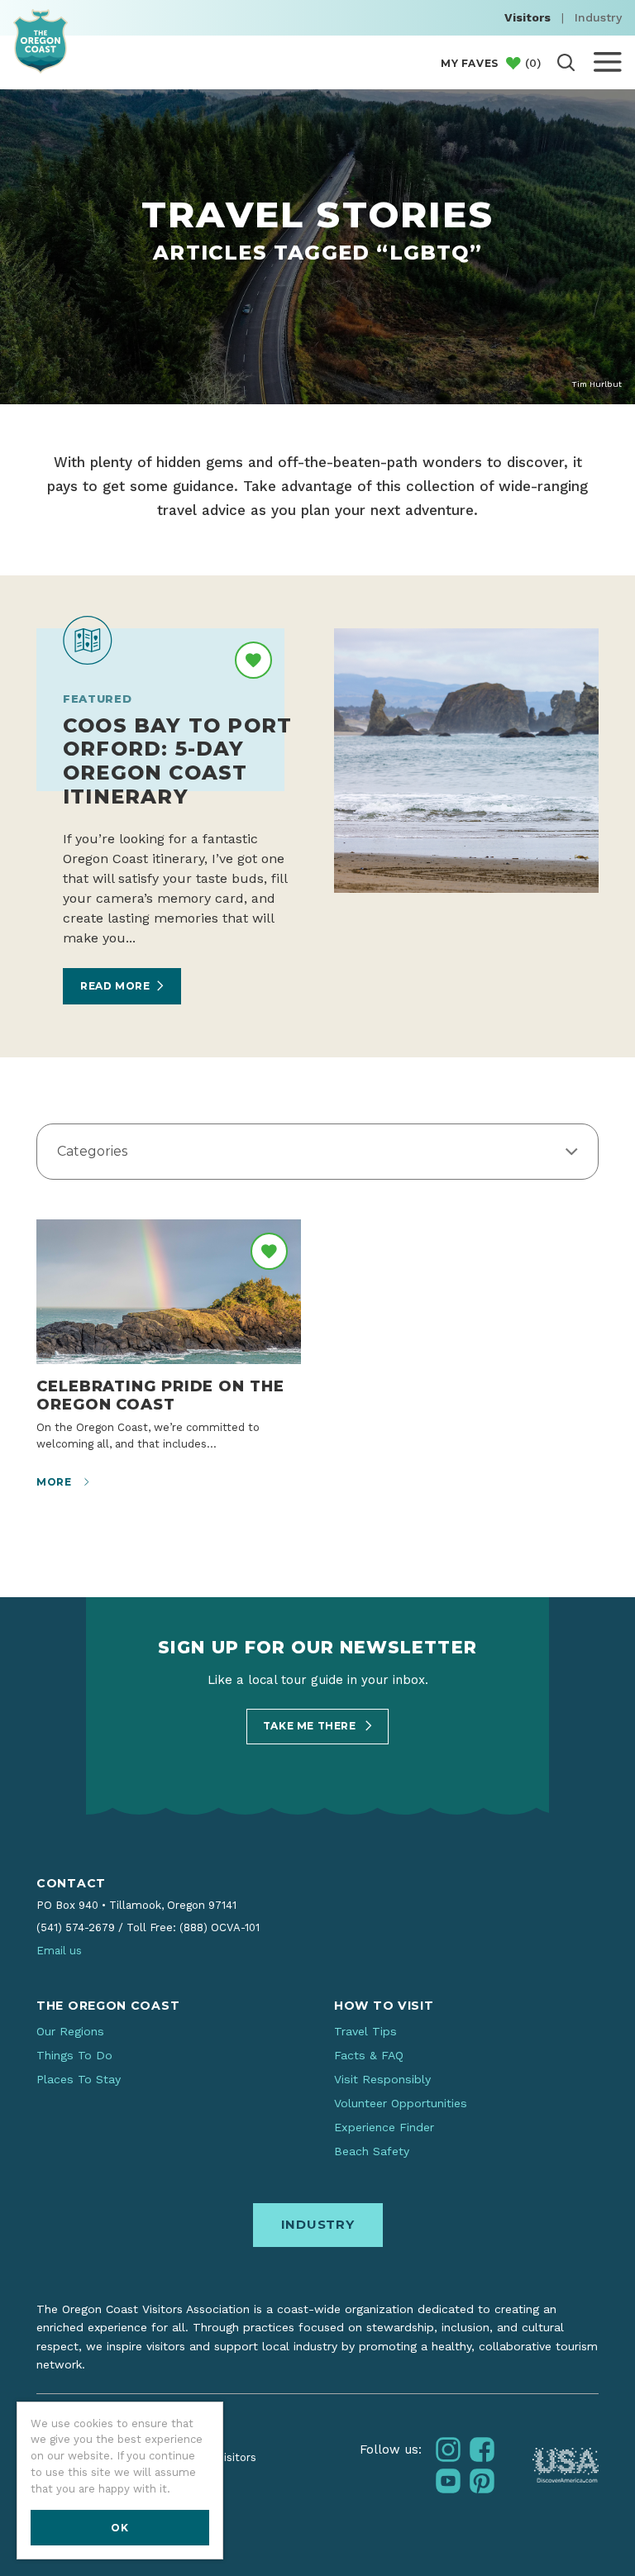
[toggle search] (566, 62)
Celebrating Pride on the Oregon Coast (160, 1395)
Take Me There (311, 1726)
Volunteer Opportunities (401, 2103)
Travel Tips (365, 2031)
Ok (119, 2528)
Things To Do (74, 2055)
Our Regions (70, 2031)
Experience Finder (384, 2127)
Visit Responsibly (382, 2079)
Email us (59, 1951)
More (55, 1482)
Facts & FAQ (369, 2055)
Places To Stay (79, 2079)
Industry (598, 17)
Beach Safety (372, 2151)
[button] (317, 1152)
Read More (115, 986)
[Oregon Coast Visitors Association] (41, 41)
